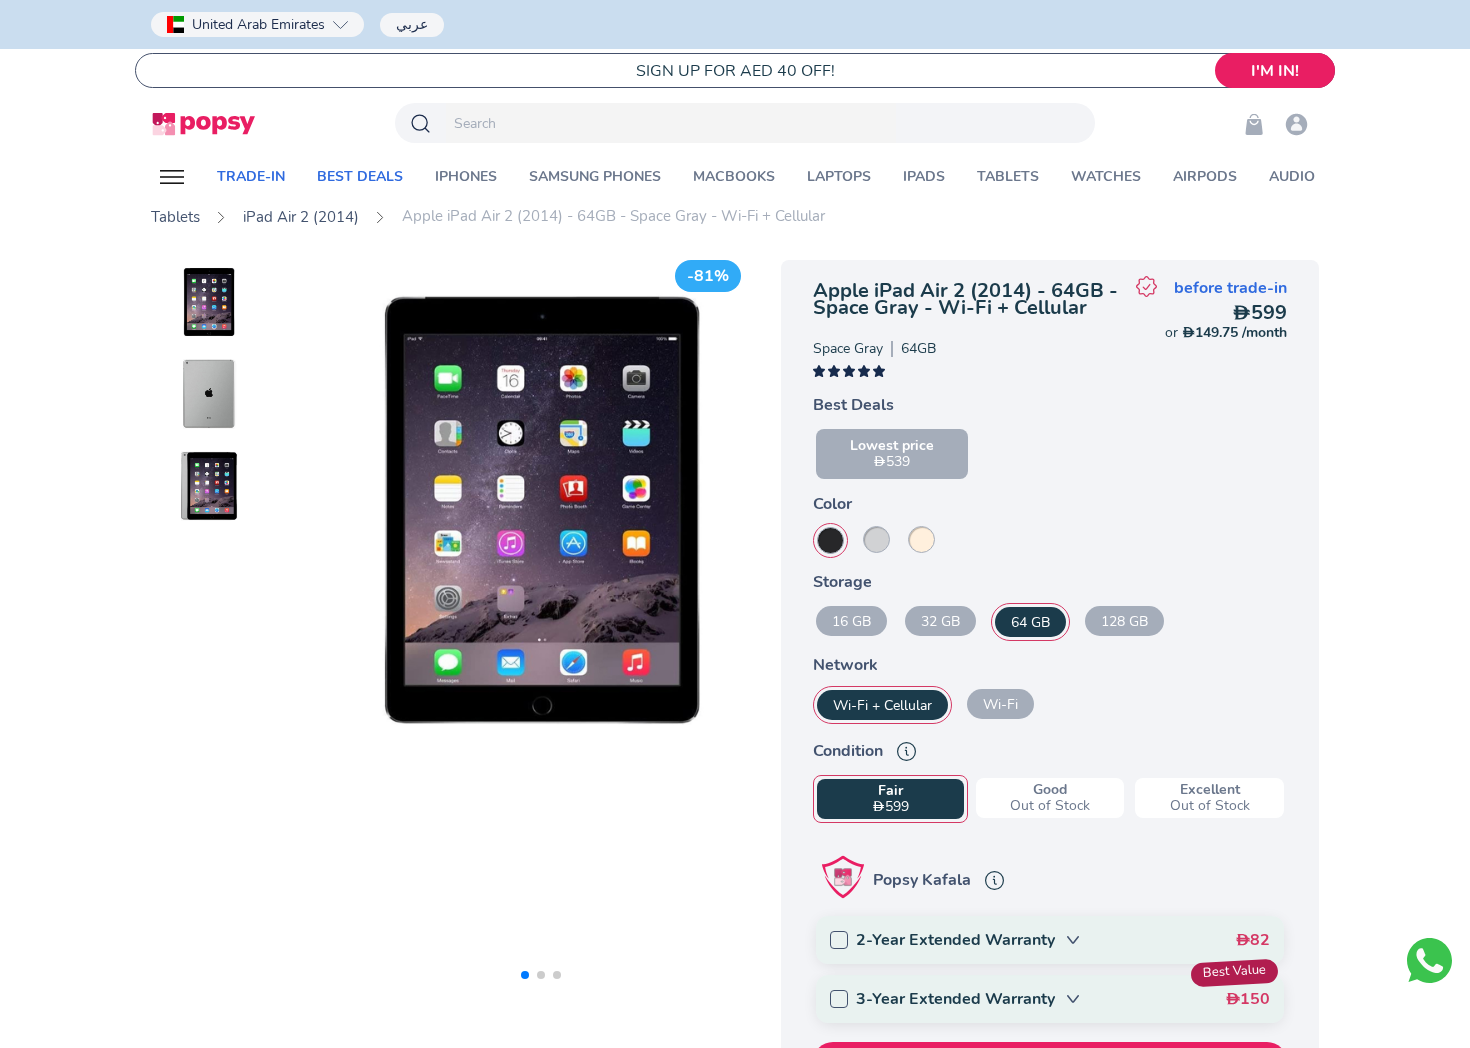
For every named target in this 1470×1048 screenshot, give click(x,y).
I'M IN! (1275, 71)
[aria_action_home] (203, 124)
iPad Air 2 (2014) (301, 217)
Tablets (175, 217)
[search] (671, 123)
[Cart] (1254, 124)
